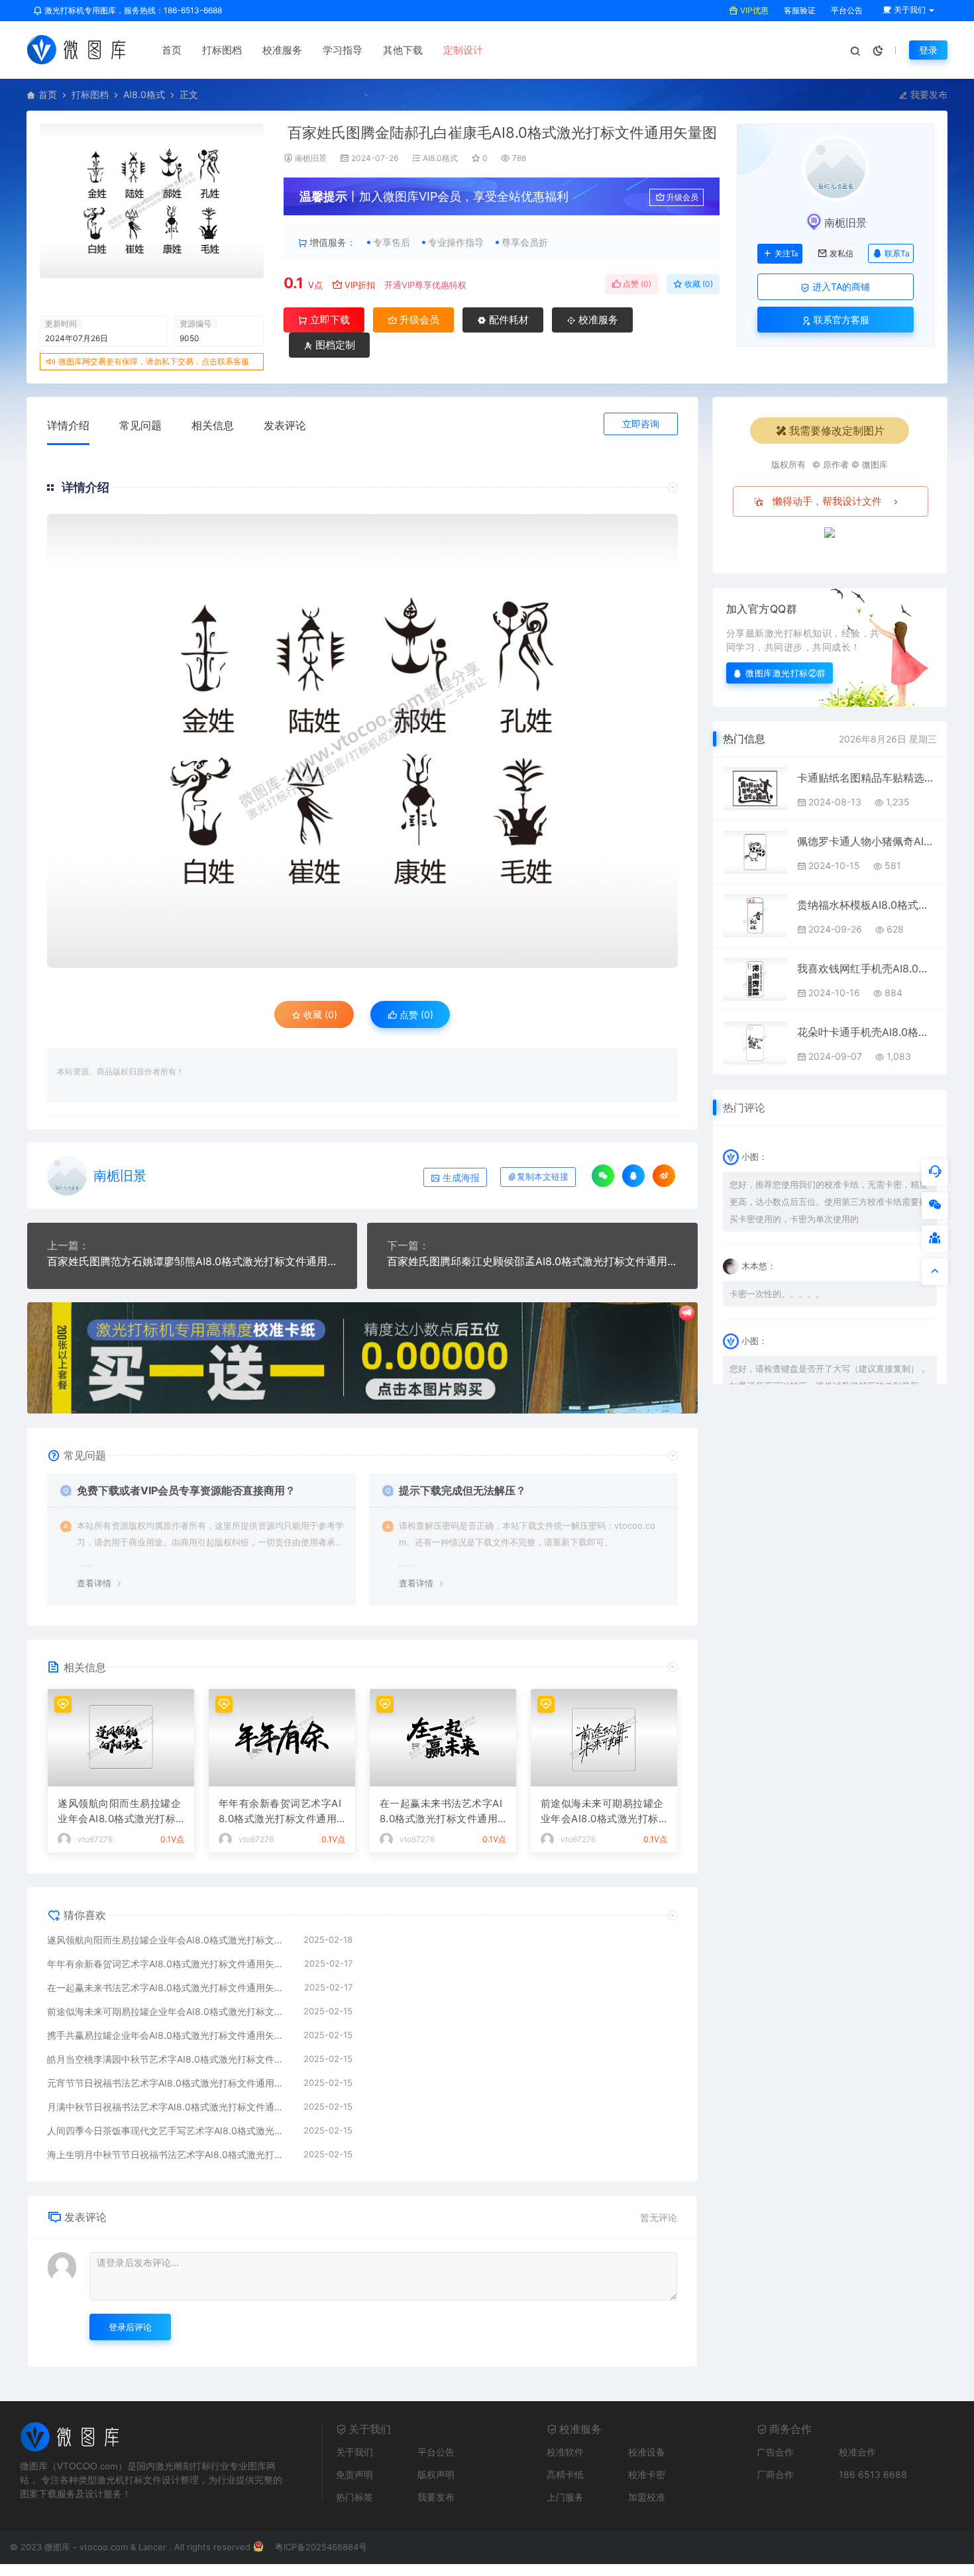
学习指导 (343, 50)
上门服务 (565, 2497)
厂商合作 (775, 2474)
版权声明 (436, 2474)
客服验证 (799, 10)
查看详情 (94, 1583)
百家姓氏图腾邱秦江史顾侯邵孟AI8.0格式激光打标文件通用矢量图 (532, 1261)
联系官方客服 (840, 320)
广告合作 (775, 2452)
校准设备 (647, 2452)
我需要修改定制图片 (837, 431)
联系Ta (897, 253)
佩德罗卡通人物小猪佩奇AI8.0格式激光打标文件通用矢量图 (867, 841)
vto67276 (95, 1839)
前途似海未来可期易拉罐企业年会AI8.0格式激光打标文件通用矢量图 (602, 1812)
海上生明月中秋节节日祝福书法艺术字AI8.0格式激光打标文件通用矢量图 (169, 2154)
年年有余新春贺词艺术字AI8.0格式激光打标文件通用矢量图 (280, 1812)
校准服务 (282, 50)
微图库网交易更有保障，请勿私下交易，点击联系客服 (154, 361)
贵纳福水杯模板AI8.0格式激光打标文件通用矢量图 (867, 905)
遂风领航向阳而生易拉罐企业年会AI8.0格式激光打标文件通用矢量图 (119, 1812)
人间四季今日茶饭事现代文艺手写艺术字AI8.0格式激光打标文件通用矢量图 (169, 2131)
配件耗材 (508, 320)
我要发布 (928, 94)
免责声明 (354, 2474)
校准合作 (857, 2452)
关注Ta (786, 254)
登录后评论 (130, 2327)
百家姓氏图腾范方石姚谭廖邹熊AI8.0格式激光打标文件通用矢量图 (192, 1261)
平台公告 (846, 10)
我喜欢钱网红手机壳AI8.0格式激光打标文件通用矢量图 (867, 968)
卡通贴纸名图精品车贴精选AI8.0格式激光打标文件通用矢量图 (867, 778)
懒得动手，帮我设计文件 (827, 501)
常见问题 (140, 425)
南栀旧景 (311, 158)
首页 (172, 50)
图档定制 (334, 345)
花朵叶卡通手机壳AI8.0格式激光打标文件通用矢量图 (867, 1032)
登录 (928, 50)
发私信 (841, 254)
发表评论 (285, 425)
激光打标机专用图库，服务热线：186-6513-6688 (132, 10)
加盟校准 (647, 2497)
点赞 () (636, 284)
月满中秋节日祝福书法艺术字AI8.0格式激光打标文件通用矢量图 (169, 2107)
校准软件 (565, 2452)
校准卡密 (647, 2474)
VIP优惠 (753, 10)
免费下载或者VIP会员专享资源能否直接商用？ (186, 1490)
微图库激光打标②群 (786, 673)
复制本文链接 (543, 1177)
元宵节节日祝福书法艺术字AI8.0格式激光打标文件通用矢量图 (169, 2083)
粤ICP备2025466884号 (321, 2547)
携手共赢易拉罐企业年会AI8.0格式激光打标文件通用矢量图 (169, 2035)
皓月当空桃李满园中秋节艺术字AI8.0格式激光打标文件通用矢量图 (169, 2059)
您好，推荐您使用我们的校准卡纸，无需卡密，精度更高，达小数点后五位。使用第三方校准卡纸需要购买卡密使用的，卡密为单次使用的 (829, 1202)
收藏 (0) (698, 284)
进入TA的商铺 (840, 286)
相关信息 (213, 425)
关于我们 (354, 2452)
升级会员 (682, 197)
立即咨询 (641, 424)
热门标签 (354, 2497)
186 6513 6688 (873, 2474)
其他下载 (403, 50)
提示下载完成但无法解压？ (462, 1490)
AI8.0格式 (144, 94)
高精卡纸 (565, 2474)
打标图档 (222, 50)
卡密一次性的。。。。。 (777, 1294)
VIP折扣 (360, 285)
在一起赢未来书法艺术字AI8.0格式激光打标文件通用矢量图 (441, 1812)
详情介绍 (68, 425)
